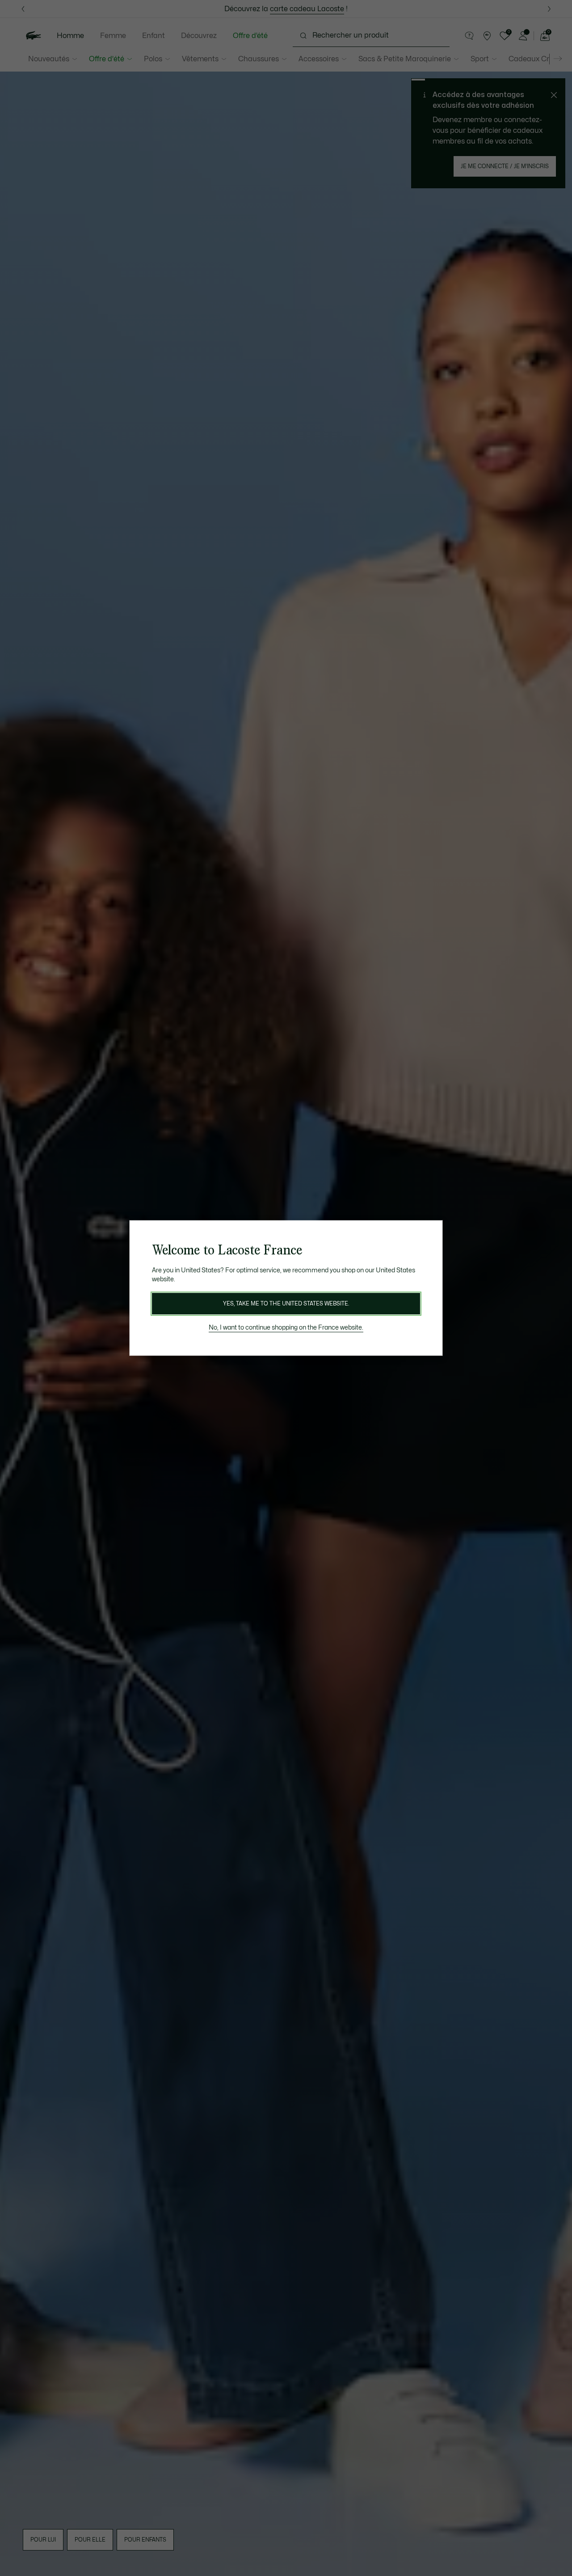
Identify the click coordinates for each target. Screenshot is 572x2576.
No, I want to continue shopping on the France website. (286, 1328)
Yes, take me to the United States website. (286, 1304)
